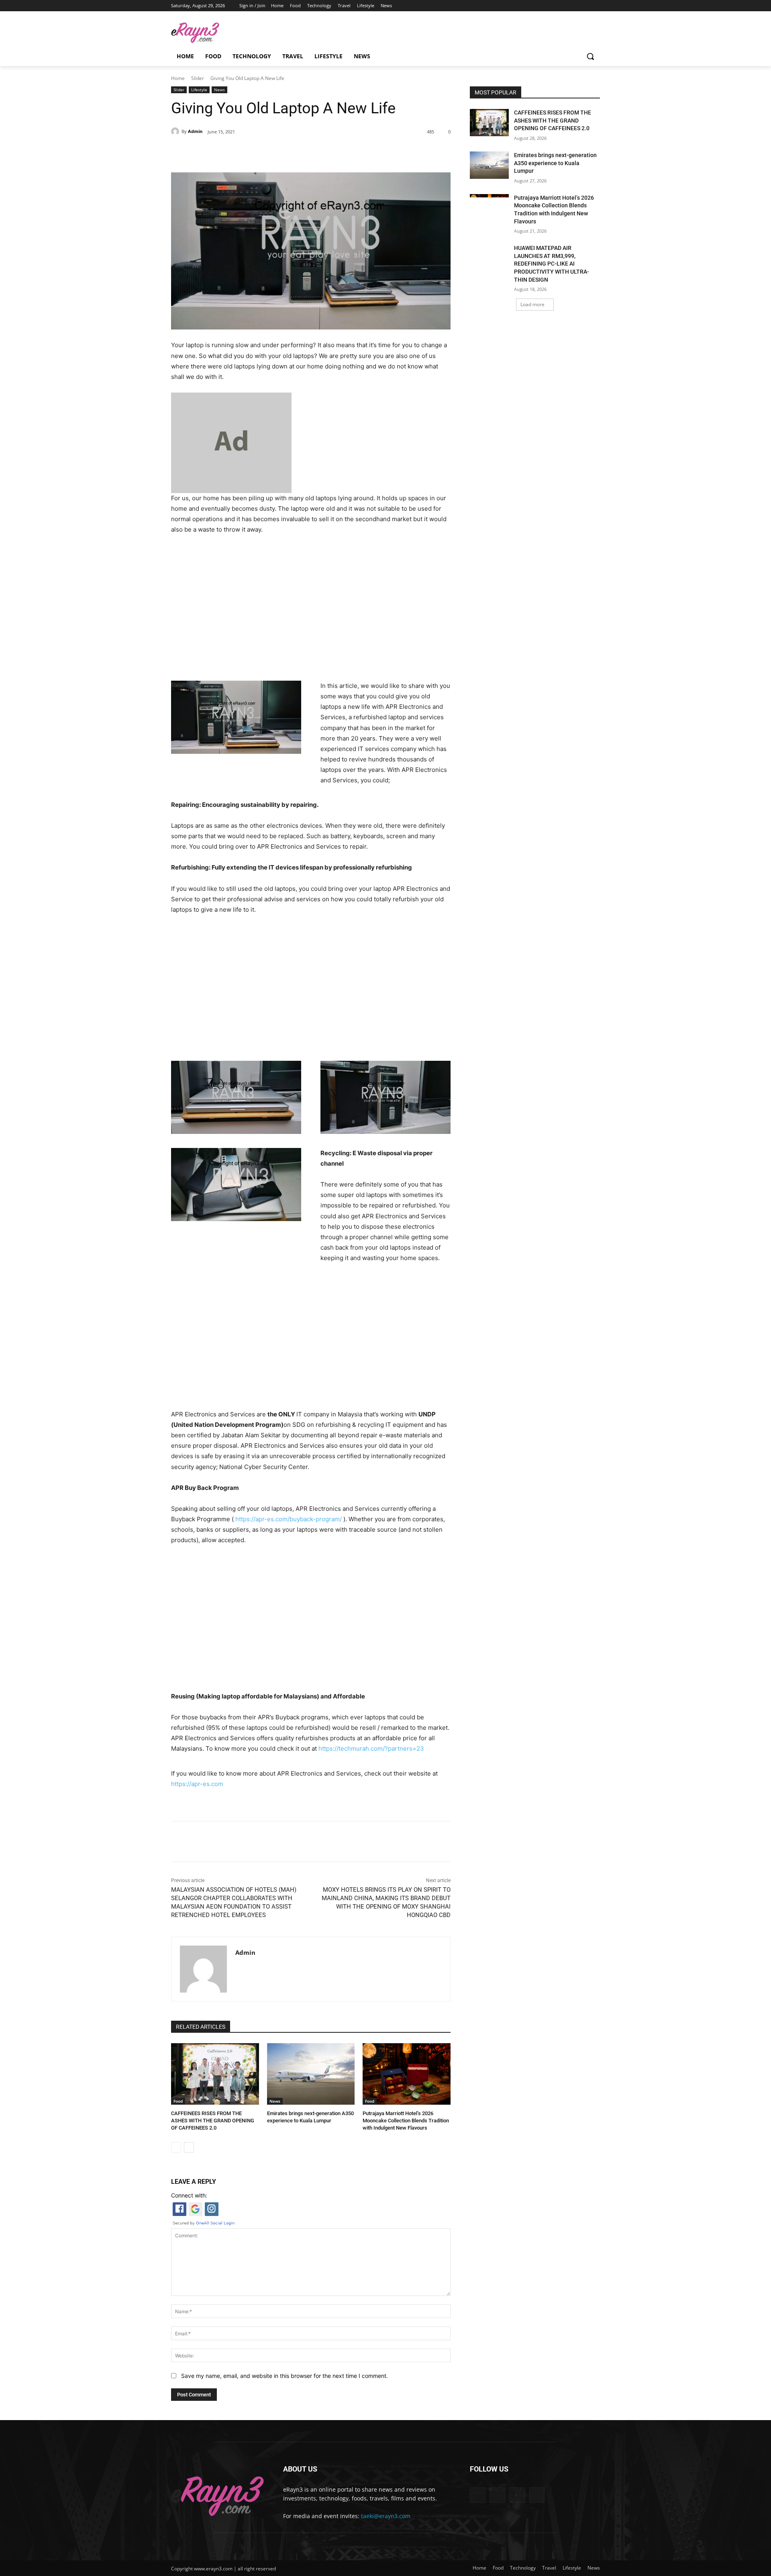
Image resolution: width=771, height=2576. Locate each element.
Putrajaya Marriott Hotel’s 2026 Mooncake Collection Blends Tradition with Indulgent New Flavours (406, 2121)
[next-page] (189, 2147)
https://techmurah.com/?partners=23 (371, 1748)
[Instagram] (573, 6)
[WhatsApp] (282, 152)
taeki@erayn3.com (386, 2516)
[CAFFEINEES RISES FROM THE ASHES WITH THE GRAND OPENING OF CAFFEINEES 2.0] (215, 2074)
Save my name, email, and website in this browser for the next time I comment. (285, 2376)
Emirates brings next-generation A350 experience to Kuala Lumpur (555, 163)
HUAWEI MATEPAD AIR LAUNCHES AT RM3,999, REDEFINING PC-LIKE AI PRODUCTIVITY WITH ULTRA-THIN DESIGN (552, 264)
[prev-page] (176, 2147)
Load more (532, 304)
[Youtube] (595, 6)
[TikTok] (584, 6)
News (219, 90)
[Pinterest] (263, 152)
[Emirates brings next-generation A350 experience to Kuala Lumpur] (311, 2074)
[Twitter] (245, 152)
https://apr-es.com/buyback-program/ (289, 1519)
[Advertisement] (311, 605)
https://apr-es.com (197, 1784)
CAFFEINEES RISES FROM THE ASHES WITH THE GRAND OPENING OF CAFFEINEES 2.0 (213, 2121)
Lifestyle (199, 90)
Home (178, 78)
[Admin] (176, 131)
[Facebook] (562, 6)
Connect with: (189, 2195)
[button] (590, 56)
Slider (198, 78)
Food (178, 2101)
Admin (195, 131)
